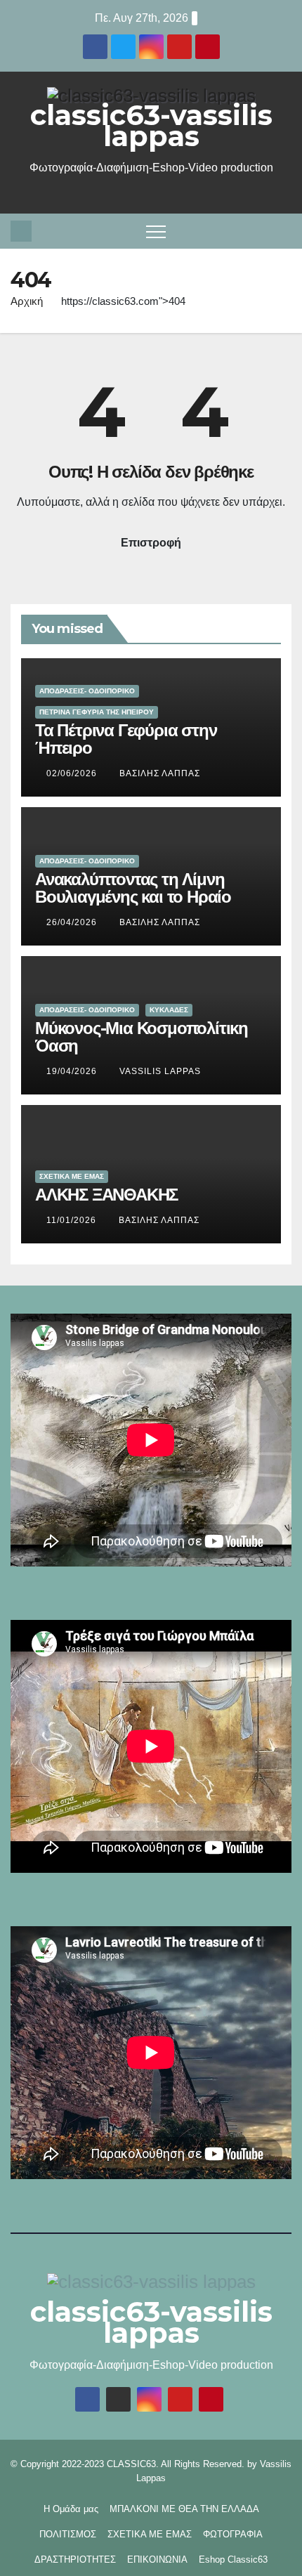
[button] (284, 231)
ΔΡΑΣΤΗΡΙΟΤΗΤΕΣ (75, 2559)
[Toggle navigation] (156, 231)
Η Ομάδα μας (71, 2509)
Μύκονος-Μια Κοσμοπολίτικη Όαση (142, 1037)
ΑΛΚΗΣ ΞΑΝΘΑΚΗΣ (106, 1195)
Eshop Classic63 (233, 2559)
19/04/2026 (73, 1071)
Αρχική (27, 301)
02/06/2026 (73, 773)
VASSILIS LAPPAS (160, 1071)
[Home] (21, 231)
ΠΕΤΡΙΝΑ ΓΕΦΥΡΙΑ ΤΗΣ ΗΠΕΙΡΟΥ (97, 712)
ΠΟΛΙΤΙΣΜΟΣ (68, 2534)
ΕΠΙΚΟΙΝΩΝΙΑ (157, 2559)
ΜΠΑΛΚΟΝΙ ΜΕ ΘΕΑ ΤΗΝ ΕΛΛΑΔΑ (184, 2509)
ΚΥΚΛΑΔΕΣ (169, 1010)
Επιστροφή (151, 543)
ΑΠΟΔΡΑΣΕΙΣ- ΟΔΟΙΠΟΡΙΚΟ (87, 691)
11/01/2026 (73, 1220)
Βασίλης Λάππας (160, 773)
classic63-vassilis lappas (151, 125)
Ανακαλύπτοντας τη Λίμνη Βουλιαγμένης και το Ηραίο (133, 888)
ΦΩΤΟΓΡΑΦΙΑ (233, 2534)
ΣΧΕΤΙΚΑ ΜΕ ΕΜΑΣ (72, 1176)
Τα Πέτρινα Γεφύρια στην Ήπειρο (126, 739)
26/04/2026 (73, 922)
